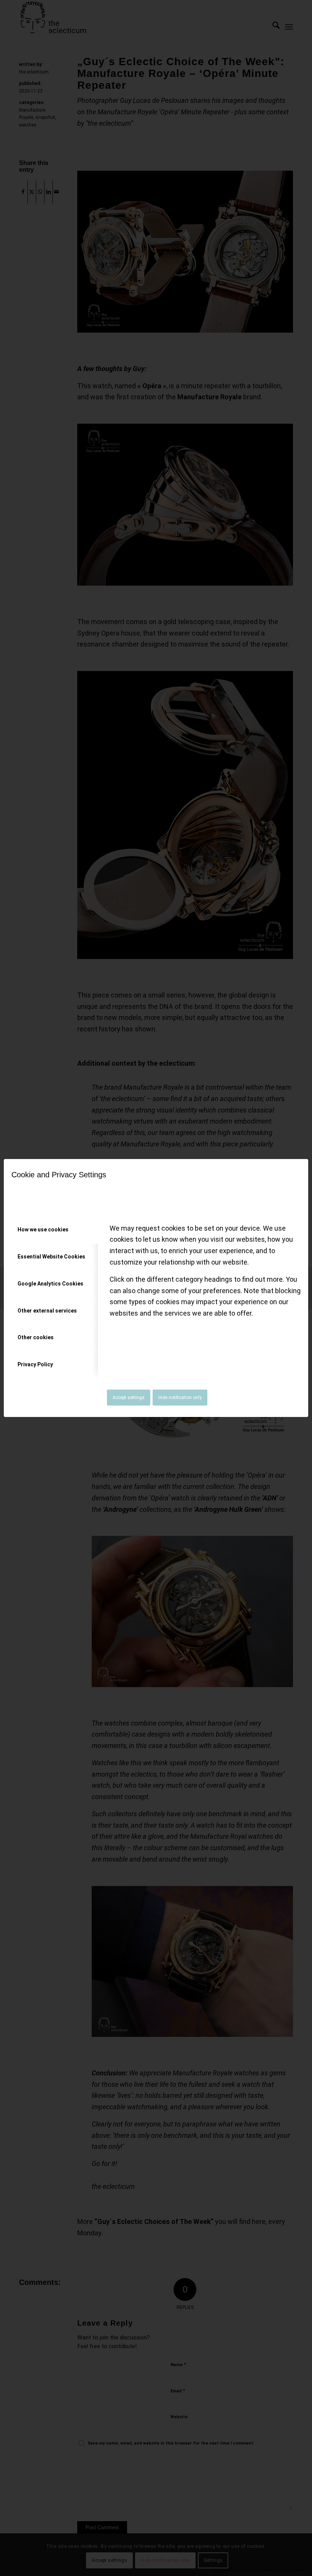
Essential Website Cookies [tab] (51, 1257)
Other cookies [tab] (36, 1337)
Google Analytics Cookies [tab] (50, 1284)
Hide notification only (180, 1398)
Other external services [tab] (47, 1311)
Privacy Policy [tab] (35, 1364)
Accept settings (129, 1398)
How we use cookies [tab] (43, 1230)
